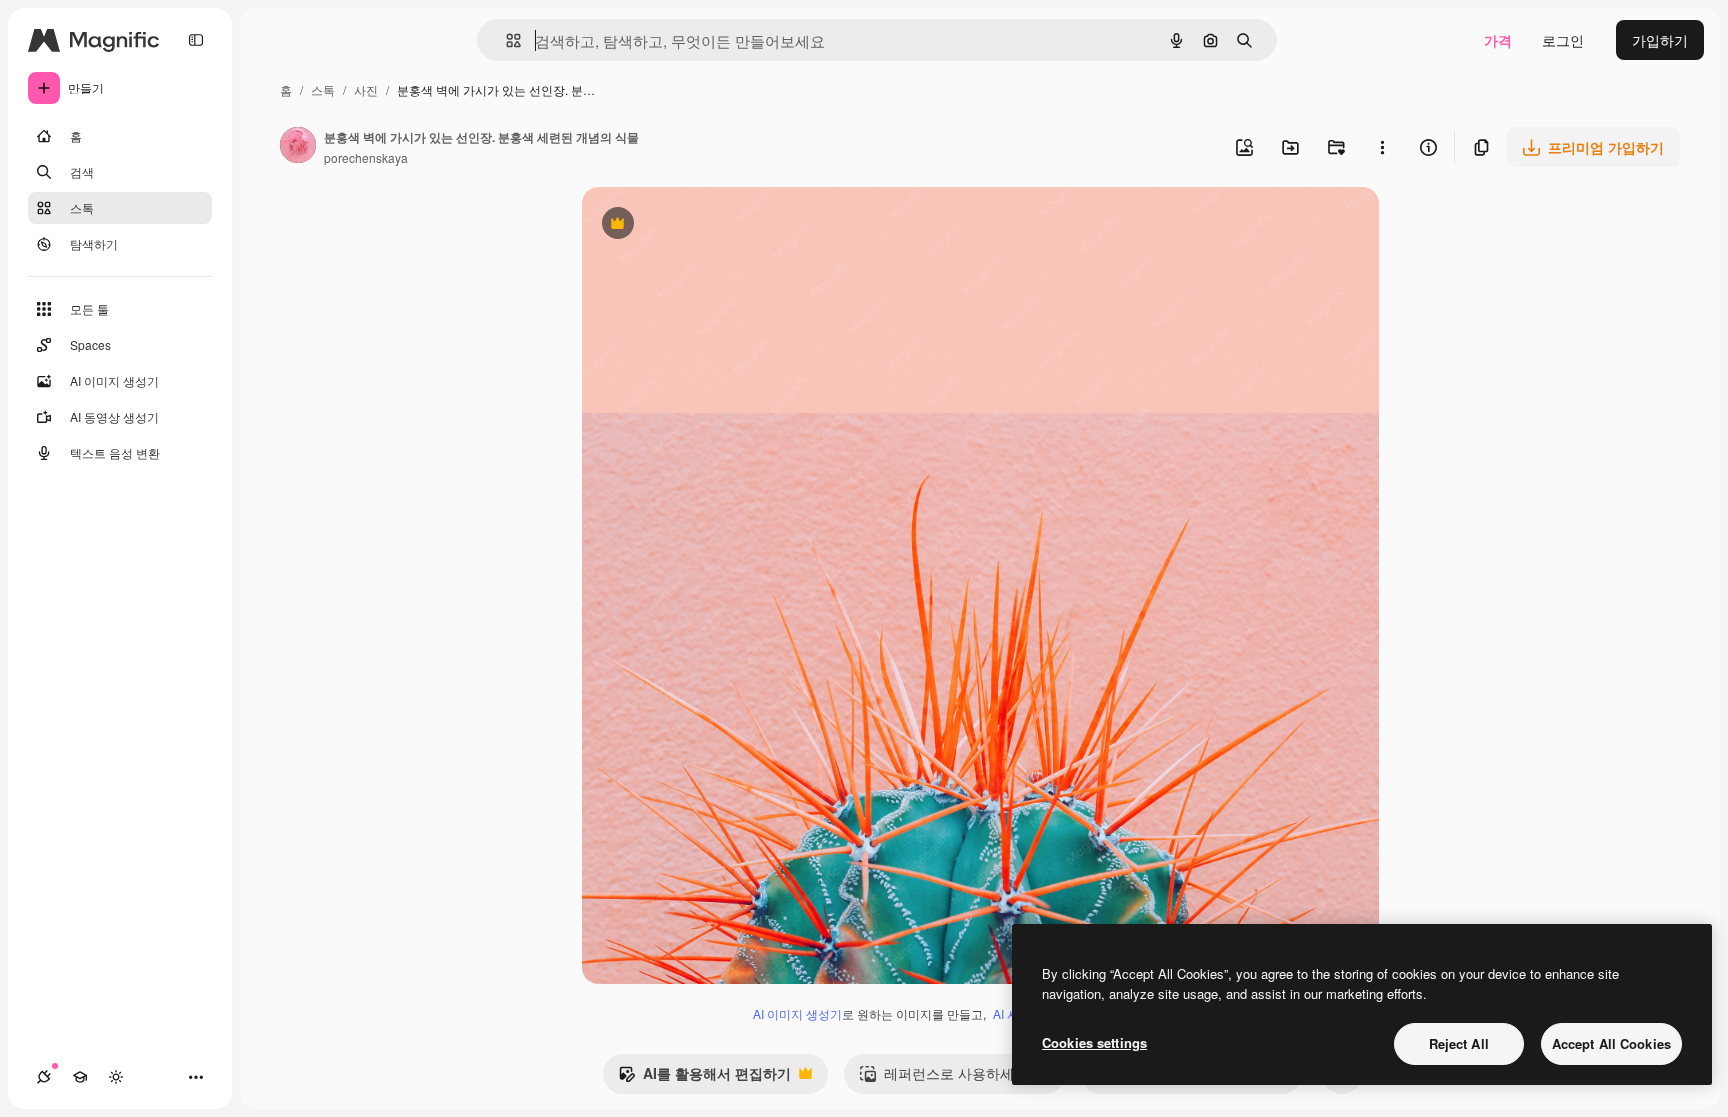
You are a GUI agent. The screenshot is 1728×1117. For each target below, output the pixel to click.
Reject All (1459, 1043)
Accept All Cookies (1611, 1043)
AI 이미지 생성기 (797, 1013)
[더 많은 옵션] (1382, 147)
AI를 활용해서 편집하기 (704, 1078)
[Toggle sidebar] (196, 40)
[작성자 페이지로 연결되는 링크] (298, 147)
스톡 (323, 89)
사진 (366, 89)
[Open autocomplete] (505, 40)
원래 (697, 225)
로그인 (1563, 40)
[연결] (44, 1077)
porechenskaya (366, 157)
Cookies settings (1094, 1042)
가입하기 (1660, 40)
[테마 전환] (116, 1077)
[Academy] (80, 1077)
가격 (1498, 40)
